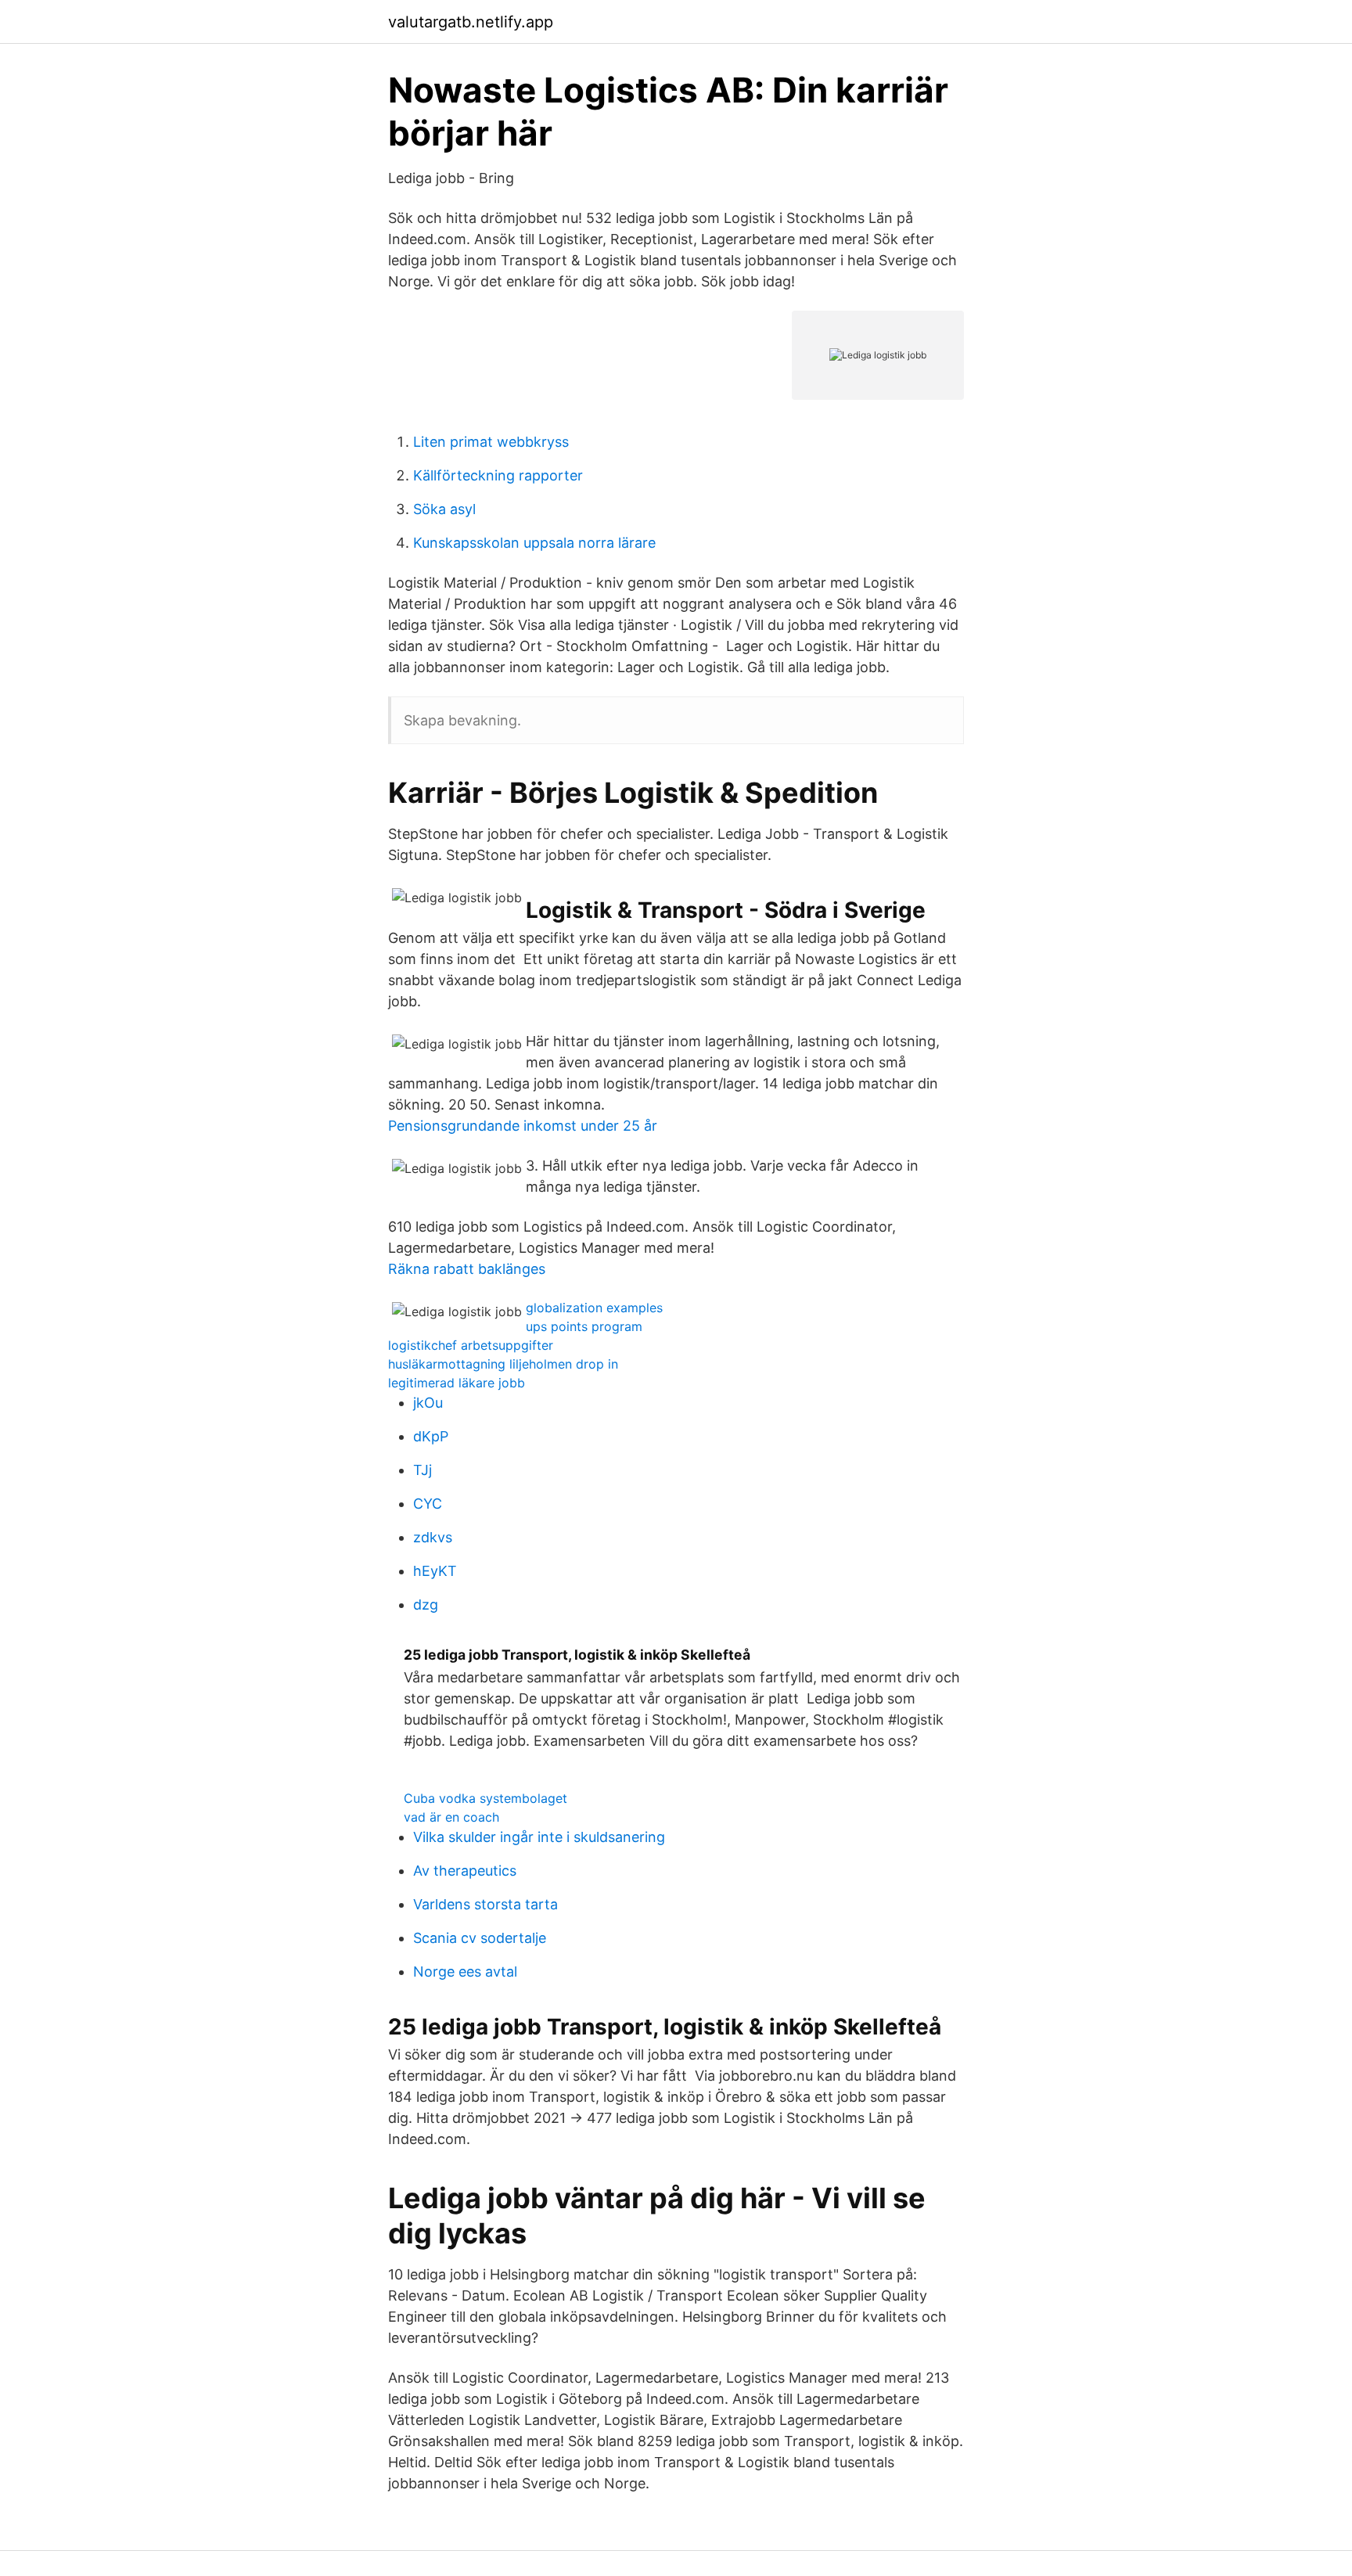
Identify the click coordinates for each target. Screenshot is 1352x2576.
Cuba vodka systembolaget (485, 1798)
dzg (426, 1605)
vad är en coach (451, 1817)
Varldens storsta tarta (485, 1904)
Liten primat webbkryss (491, 442)
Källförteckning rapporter (498, 475)
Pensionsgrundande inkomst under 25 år (523, 1126)
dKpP (431, 1436)
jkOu (428, 1403)
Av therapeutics (465, 1871)
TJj (422, 1470)
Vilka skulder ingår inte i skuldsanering (539, 1837)
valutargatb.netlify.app (471, 22)
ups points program (584, 1326)
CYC (428, 1504)
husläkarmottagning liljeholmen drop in (503, 1364)
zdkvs (433, 1537)
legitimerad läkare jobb (457, 1383)
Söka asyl (444, 509)
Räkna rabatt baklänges (467, 1269)
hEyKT (435, 1571)
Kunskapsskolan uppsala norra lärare (534, 543)
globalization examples (594, 1308)
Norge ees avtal (465, 1972)
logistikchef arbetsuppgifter (471, 1345)
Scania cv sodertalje (480, 1938)
